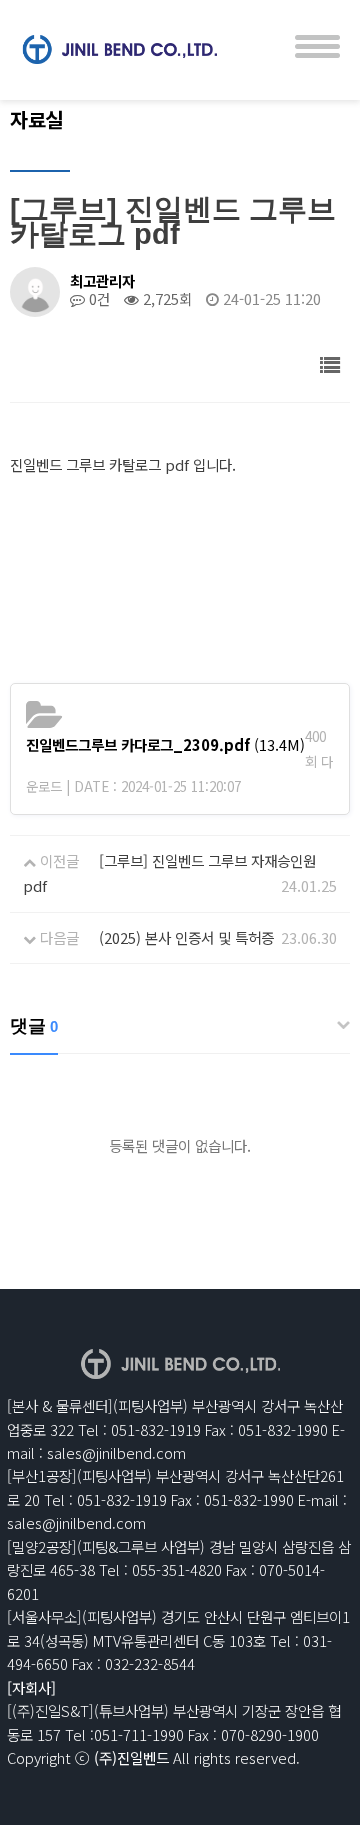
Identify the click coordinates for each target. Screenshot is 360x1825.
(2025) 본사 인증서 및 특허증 (186, 937)
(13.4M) (165, 744)
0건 (97, 298)
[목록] (330, 364)
